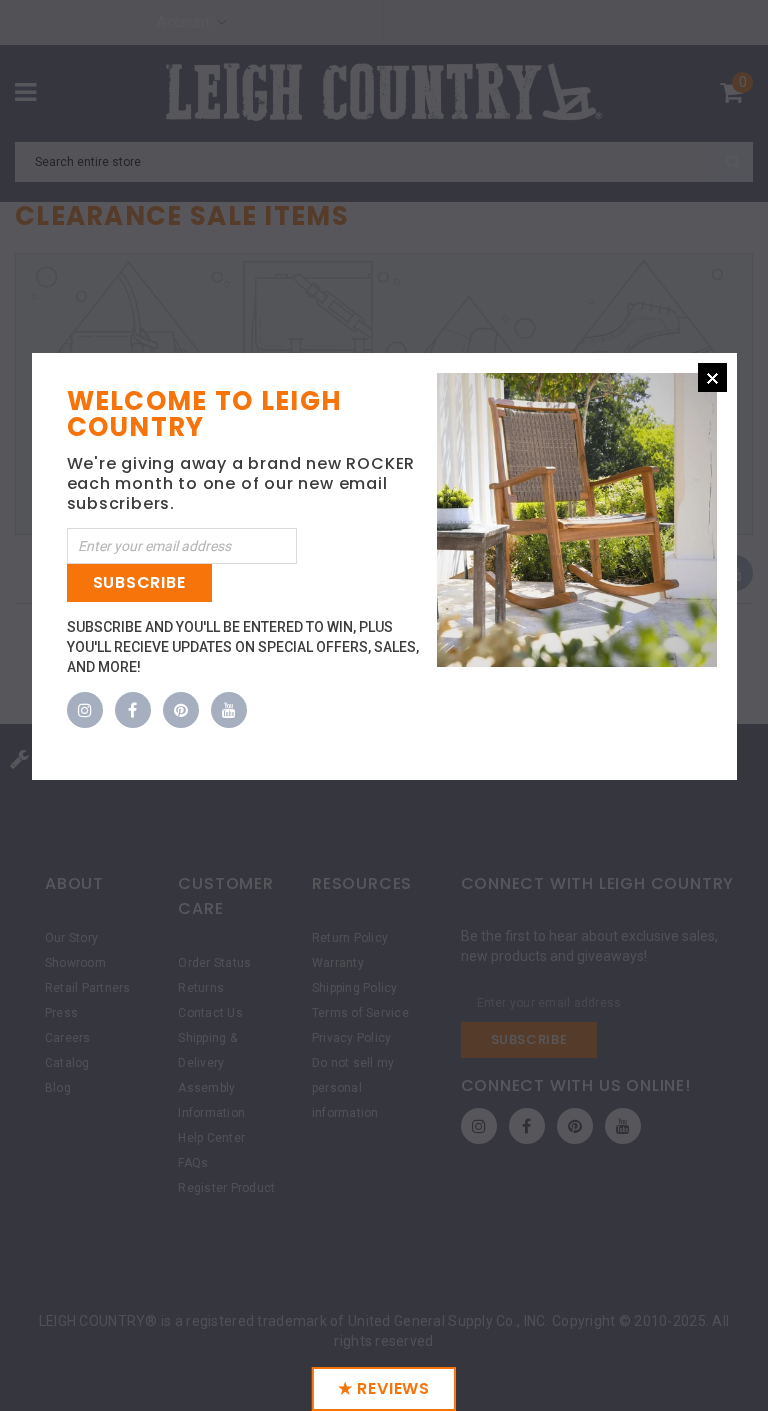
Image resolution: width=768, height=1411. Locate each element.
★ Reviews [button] (384, 1388)
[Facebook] (133, 711)
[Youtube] (229, 711)
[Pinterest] (181, 711)
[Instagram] (85, 711)
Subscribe (139, 582)
